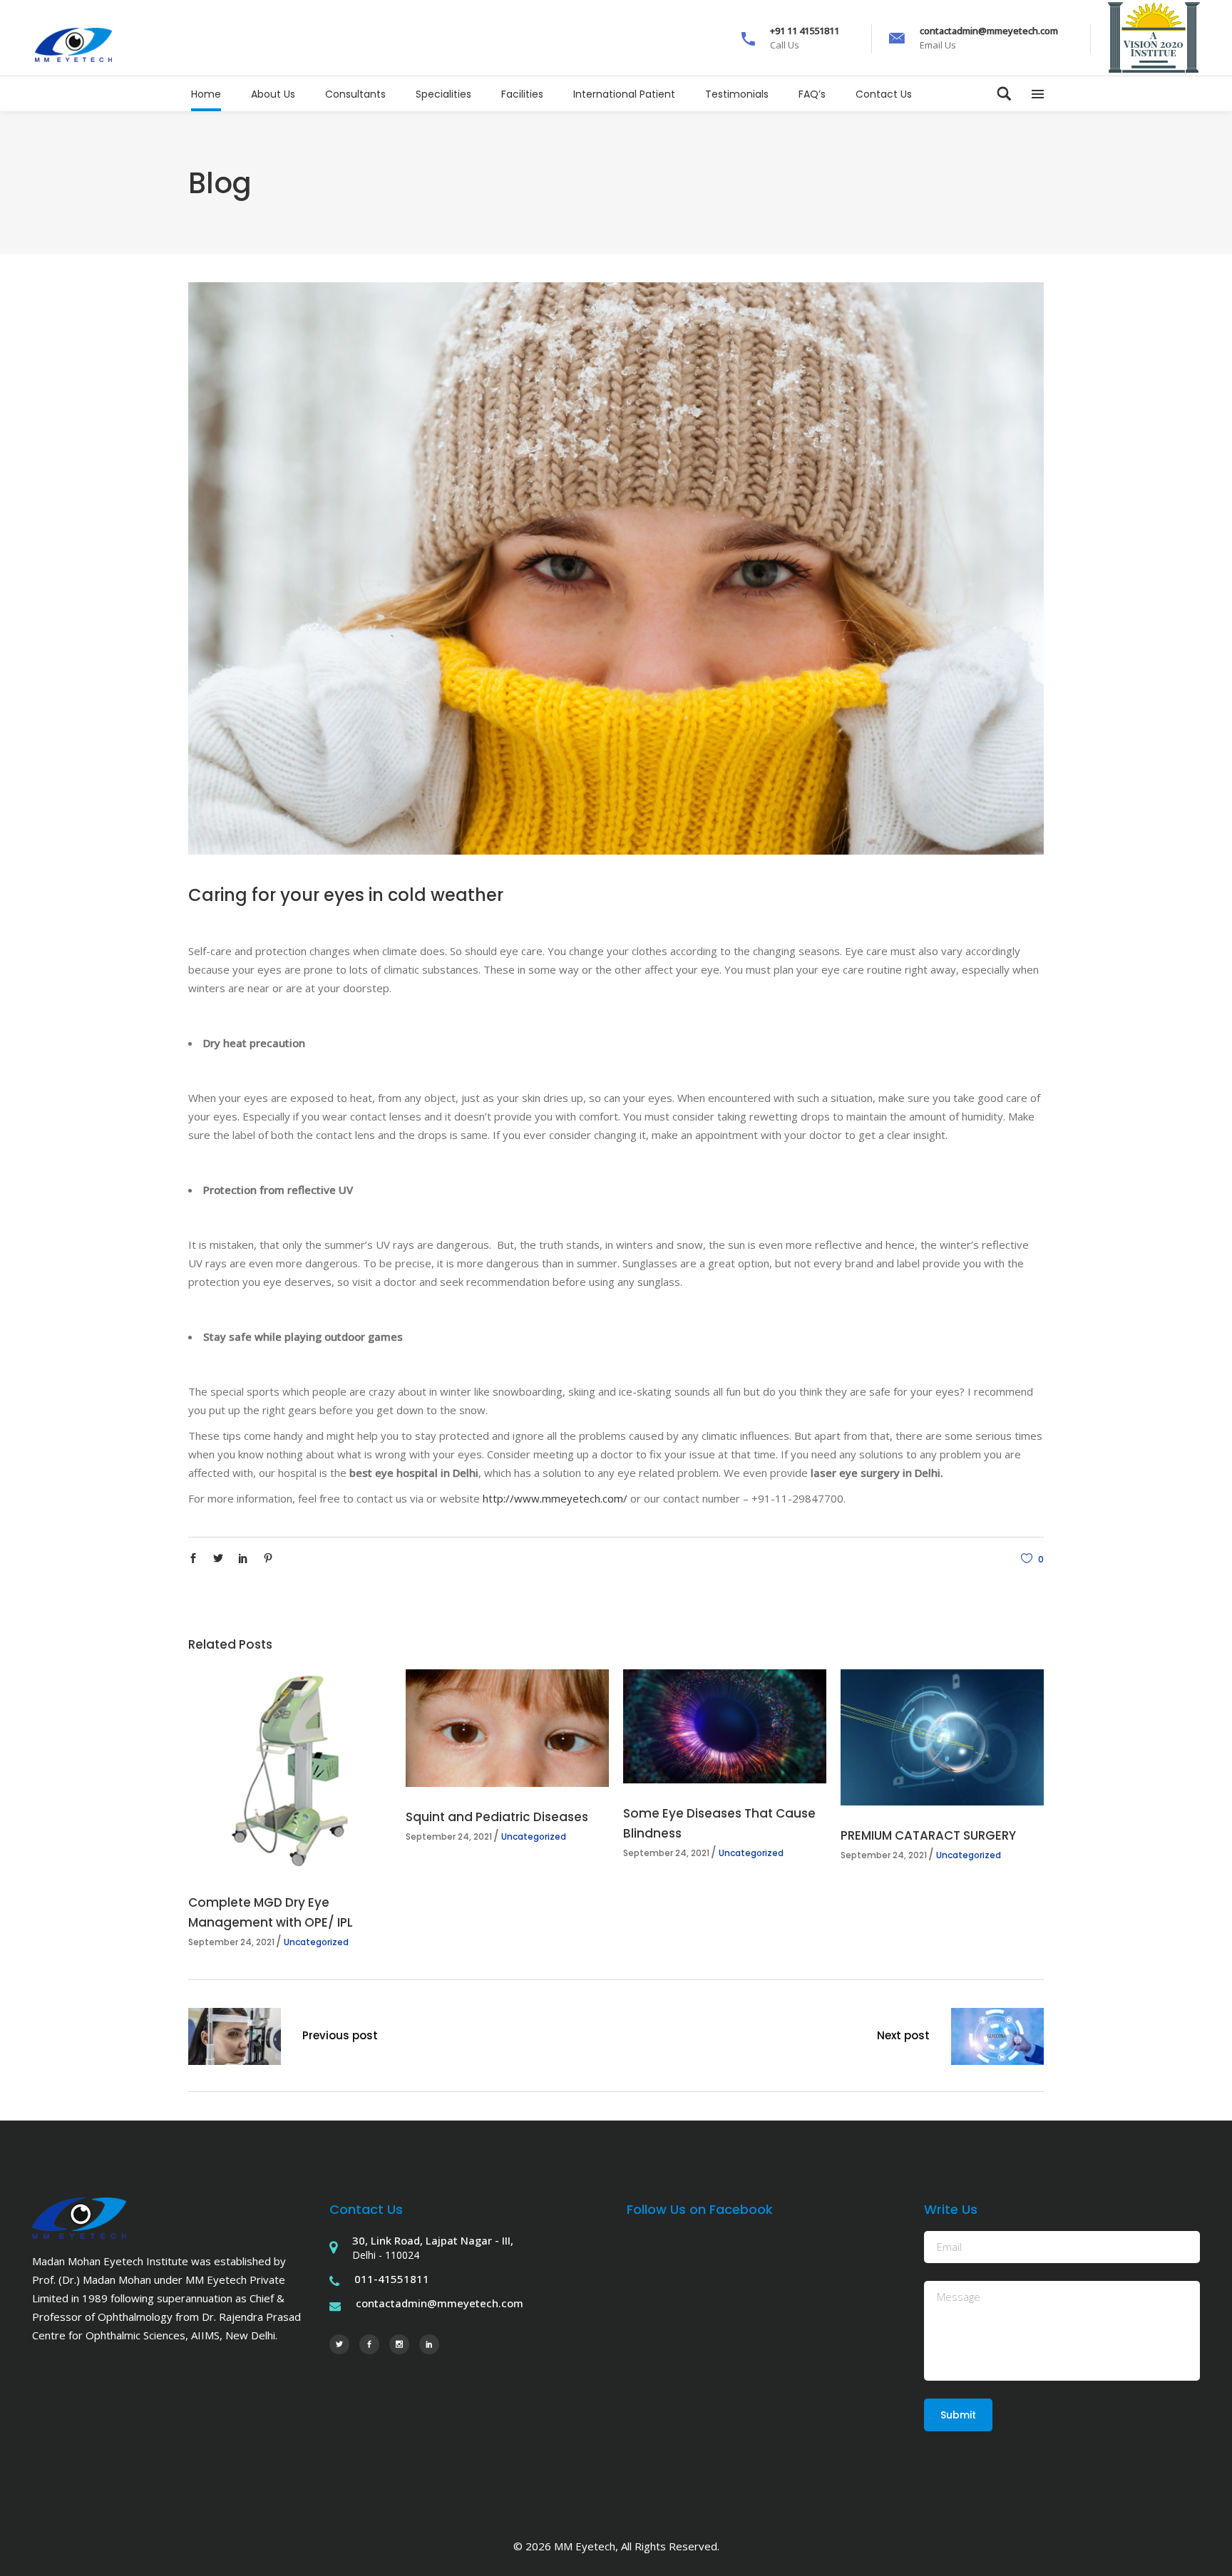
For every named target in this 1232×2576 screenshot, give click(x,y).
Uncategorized (316, 1942)
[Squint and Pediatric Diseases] (507, 1728)
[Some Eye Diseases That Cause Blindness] (725, 1726)
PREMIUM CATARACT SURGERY (928, 1835)
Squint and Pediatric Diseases (497, 1817)
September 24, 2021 (231, 1942)
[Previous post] (235, 2039)
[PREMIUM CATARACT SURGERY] (942, 1738)
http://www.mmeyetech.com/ (555, 1498)
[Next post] (997, 2039)
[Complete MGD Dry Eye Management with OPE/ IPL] (290, 1771)
